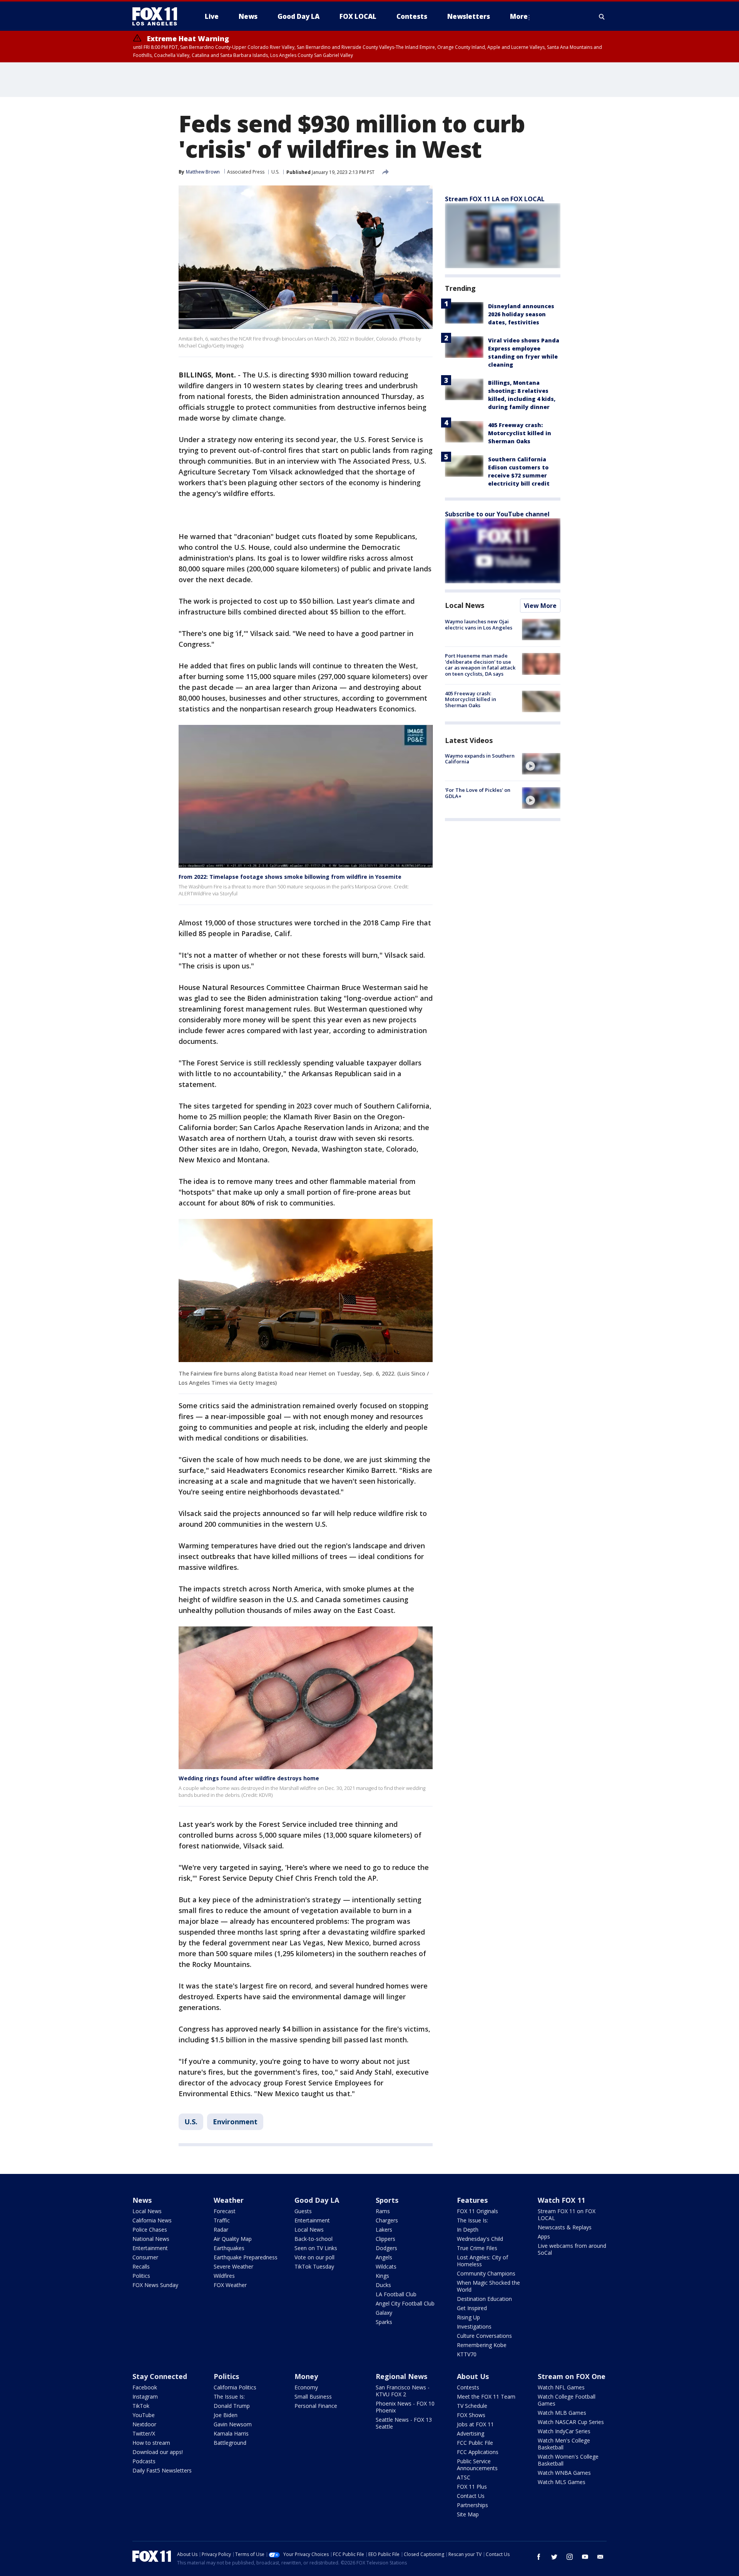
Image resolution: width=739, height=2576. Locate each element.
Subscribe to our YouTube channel (497, 514)
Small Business (313, 2397)
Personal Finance (316, 2406)
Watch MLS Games (562, 2482)
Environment (235, 2122)
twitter (554, 2557)
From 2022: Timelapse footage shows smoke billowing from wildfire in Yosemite (290, 877)
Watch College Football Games (567, 2400)
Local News (465, 605)
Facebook (145, 2387)
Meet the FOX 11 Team (486, 2397)
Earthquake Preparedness (246, 2257)
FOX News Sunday (155, 2285)
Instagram (145, 2397)
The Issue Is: (472, 2220)
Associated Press (246, 172)
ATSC (464, 2477)
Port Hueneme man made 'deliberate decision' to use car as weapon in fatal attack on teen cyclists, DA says (480, 665)
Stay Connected (160, 2376)
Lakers (384, 2230)
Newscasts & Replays (565, 2227)
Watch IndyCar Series (564, 2431)
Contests (468, 2387)
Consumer (145, 2257)
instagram (570, 2557)
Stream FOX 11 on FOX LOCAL (567, 2215)
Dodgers (386, 2248)
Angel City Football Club (405, 2303)
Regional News (401, 2376)
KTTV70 (467, 2354)
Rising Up (468, 2317)
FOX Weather (230, 2285)
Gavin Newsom (233, 2424)
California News (152, 2220)
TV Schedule (472, 2406)
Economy (306, 2387)
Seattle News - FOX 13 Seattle (404, 2423)
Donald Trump (232, 2406)
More (519, 16)
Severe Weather (233, 2266)
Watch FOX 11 (561, 2200)
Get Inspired (472, 2308)
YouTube (144, 2415)
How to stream (151, 2443)
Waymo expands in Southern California (480, 759)
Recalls (141, 2266)
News (142, 2200)
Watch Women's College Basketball (568, 2460)
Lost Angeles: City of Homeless (482, 2261)
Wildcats (386, 2266)
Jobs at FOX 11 (475, 2424)
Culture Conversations (484, 2336)
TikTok (141, 2406)
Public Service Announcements (477, 2465)
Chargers (387, 2220)
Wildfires (224, 2276)
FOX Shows (471, 2415)
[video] (541, 764)
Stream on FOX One (572, 2376)
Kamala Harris (231, 2433)
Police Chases (150, 2230)
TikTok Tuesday (314, 2266)
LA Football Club (396, 2294)
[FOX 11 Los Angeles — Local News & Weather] (158, 17)
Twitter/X (144, 2433)
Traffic (222, 2220)
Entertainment (150, 2248)
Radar (221, 2230)
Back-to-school (313, 2239)
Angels (384, 2257)
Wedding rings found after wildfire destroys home (249, 1778)
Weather (229, 2200)
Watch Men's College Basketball (564, 2444)
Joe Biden (226, 2415)
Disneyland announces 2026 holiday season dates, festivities (521, 314)
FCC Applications (478, 2452)
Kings (382, 2276)
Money (306, 2376)
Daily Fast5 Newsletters (162, 2470)
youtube (585, 2557)
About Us (473, 2376)
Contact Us (471, 2496)
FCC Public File (475, 2443)
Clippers (385, 2239)
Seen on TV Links (316, 2248)
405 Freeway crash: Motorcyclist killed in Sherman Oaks (520, 433)
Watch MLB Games (562, 2413)
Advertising (471, 2433)
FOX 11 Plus (472, 2487)
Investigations (474, 2326)
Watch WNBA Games (564, 2473)
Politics (141, 2276)
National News (151, 2239)
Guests (303, 2211)
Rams (383, 2211)
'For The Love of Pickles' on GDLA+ (478, 793)
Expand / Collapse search (602, 17)
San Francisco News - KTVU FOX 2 (403, 2391)
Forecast (225, 2211)
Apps (544, 2236)
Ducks (383, 2285)
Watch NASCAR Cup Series (571, 2422)
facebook (539, 2557)
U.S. (275, 172)
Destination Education (484, 2299)
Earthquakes (229, 2248)
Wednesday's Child (480, 2239)
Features (472, 2200)
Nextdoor (144, 2424)
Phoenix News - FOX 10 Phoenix (405, 2407)
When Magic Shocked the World (488, 2286)
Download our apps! (158, 2452)
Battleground (230, 2443)
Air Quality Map (233, 2239)
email (600, 2557)
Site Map (468, 2514)
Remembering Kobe (482, 2345)
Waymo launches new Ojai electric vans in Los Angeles (479, 624)
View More (540, 606)
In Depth (468, 2230)
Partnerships (472, 2505)
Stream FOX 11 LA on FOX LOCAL (495, 199)
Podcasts (144, 2461)
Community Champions (486, 2273)
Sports (387, 2200)
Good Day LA (317, 2200)
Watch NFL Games (561, 2387)
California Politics (235, 2387)
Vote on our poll (314, 2257)
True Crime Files (477, 2248)
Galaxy (384, 2313)
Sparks (384, 2322)
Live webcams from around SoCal (572, 2249)
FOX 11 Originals (477, 2211)
